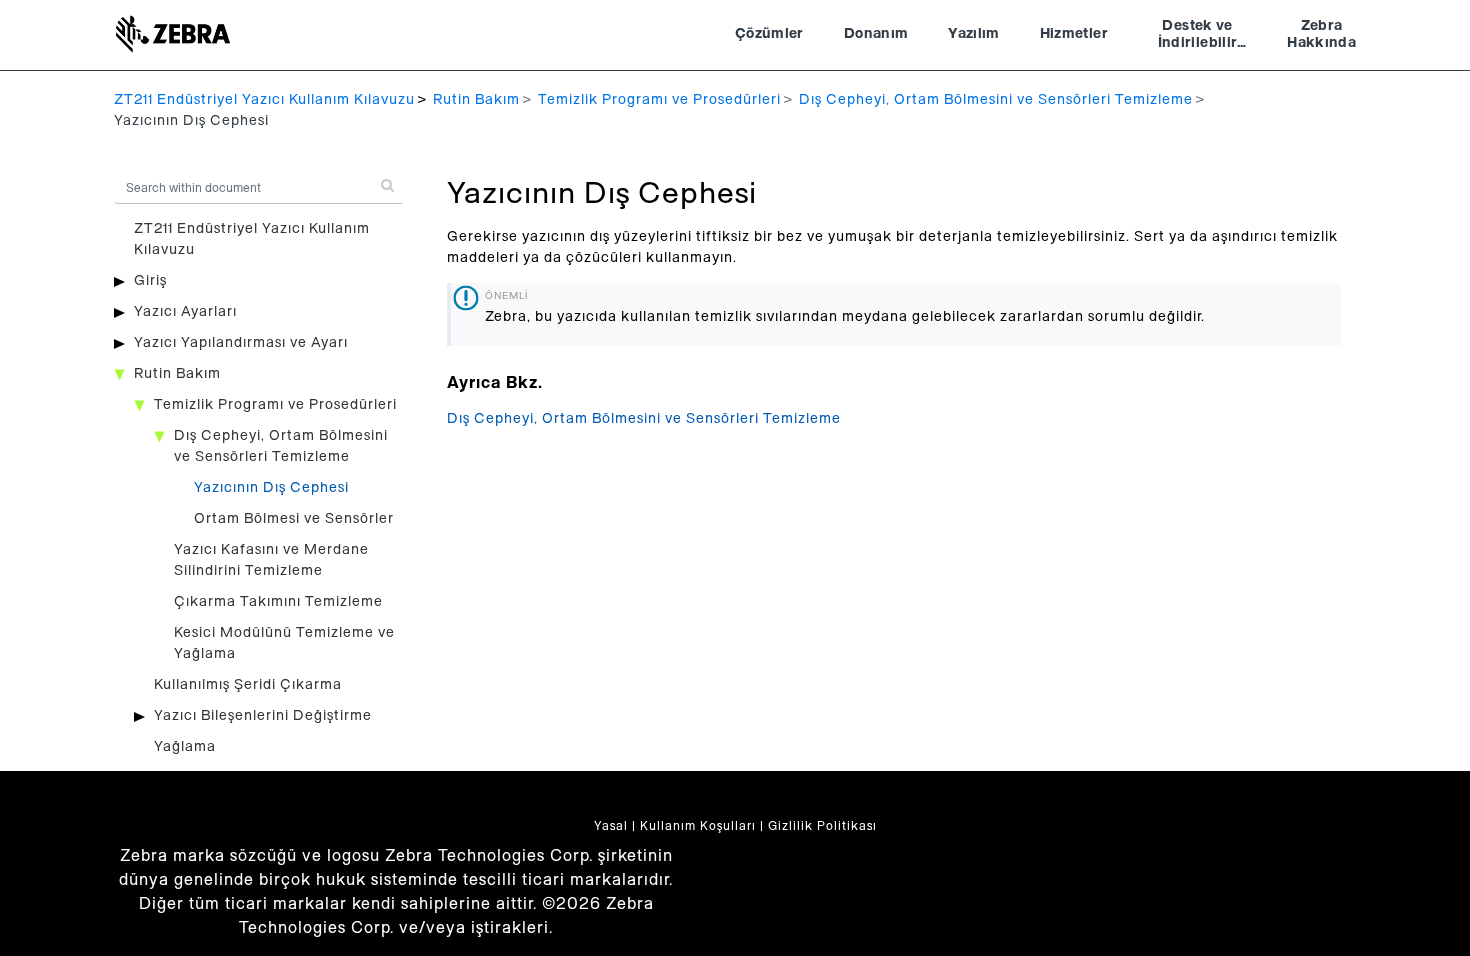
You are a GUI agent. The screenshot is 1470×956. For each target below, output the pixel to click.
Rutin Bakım (476, 100)
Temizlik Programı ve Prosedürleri (659, 100)
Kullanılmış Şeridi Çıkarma (248, 685)
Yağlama (185, 747)
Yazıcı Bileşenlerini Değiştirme (263, 716)
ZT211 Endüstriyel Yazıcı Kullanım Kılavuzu (264, 100)
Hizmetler (1074, 34)
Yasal (611, 826)
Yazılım (973, 34)
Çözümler (769, 34)
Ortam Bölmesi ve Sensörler (294, 519)
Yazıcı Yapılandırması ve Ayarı (241, 343)
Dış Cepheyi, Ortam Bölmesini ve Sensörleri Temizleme (996, 100)
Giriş (150, 281)
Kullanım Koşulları (698, 826)
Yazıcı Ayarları (185, 312)
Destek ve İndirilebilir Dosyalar (1198, 37)
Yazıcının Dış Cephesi (271, 488)
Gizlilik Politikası (822, 826)
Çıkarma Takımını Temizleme (278, 602)
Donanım (876, 34)
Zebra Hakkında (1321, 35)
